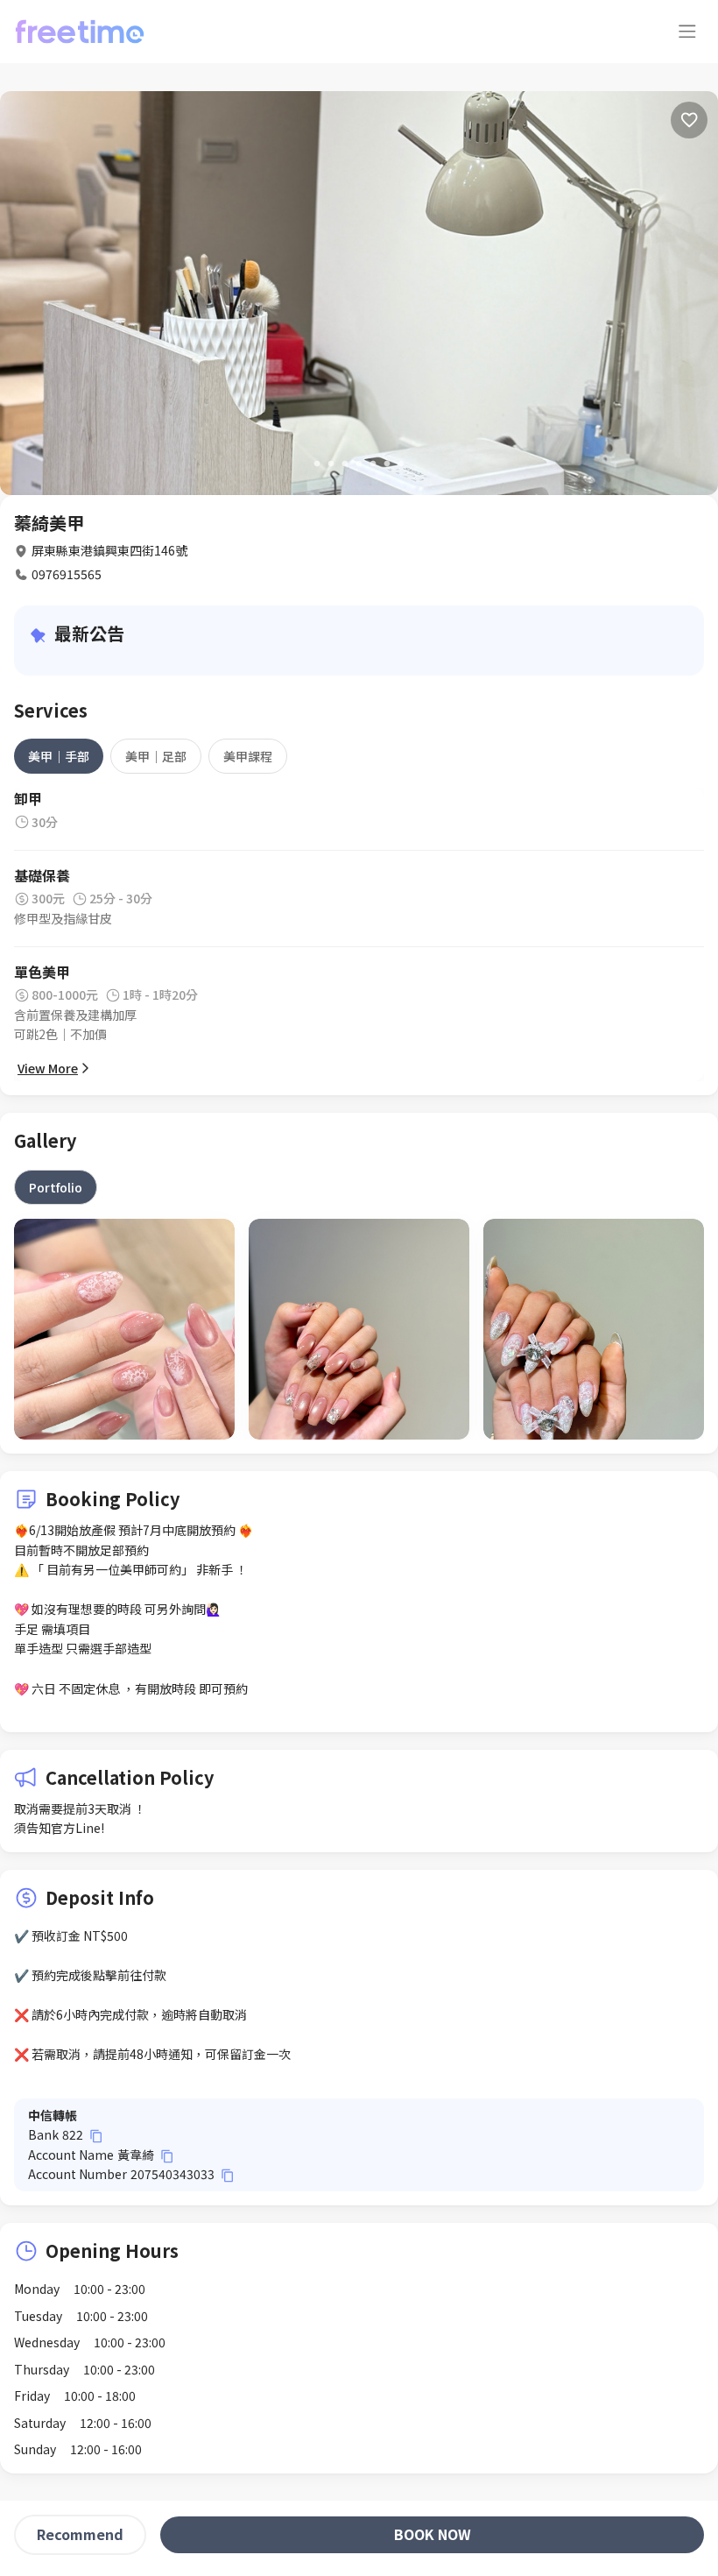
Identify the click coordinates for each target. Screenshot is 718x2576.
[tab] (59, 756)
